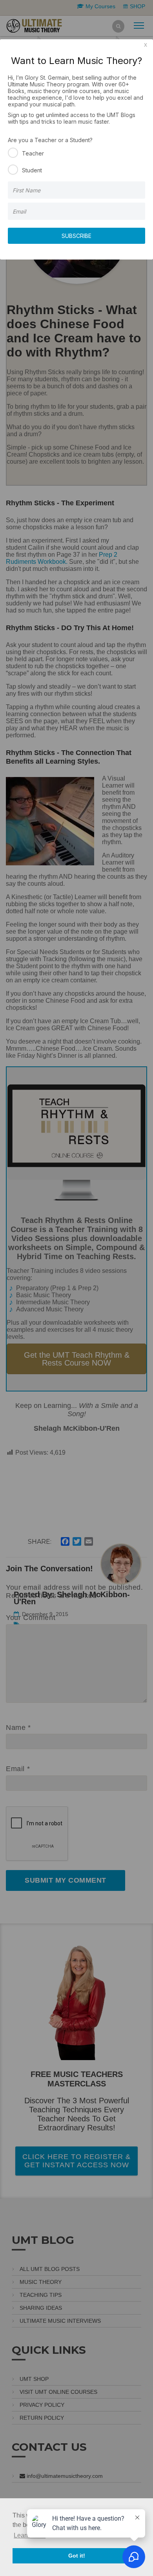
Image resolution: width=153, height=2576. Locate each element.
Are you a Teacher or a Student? (50, 140)
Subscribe (76, 236)
